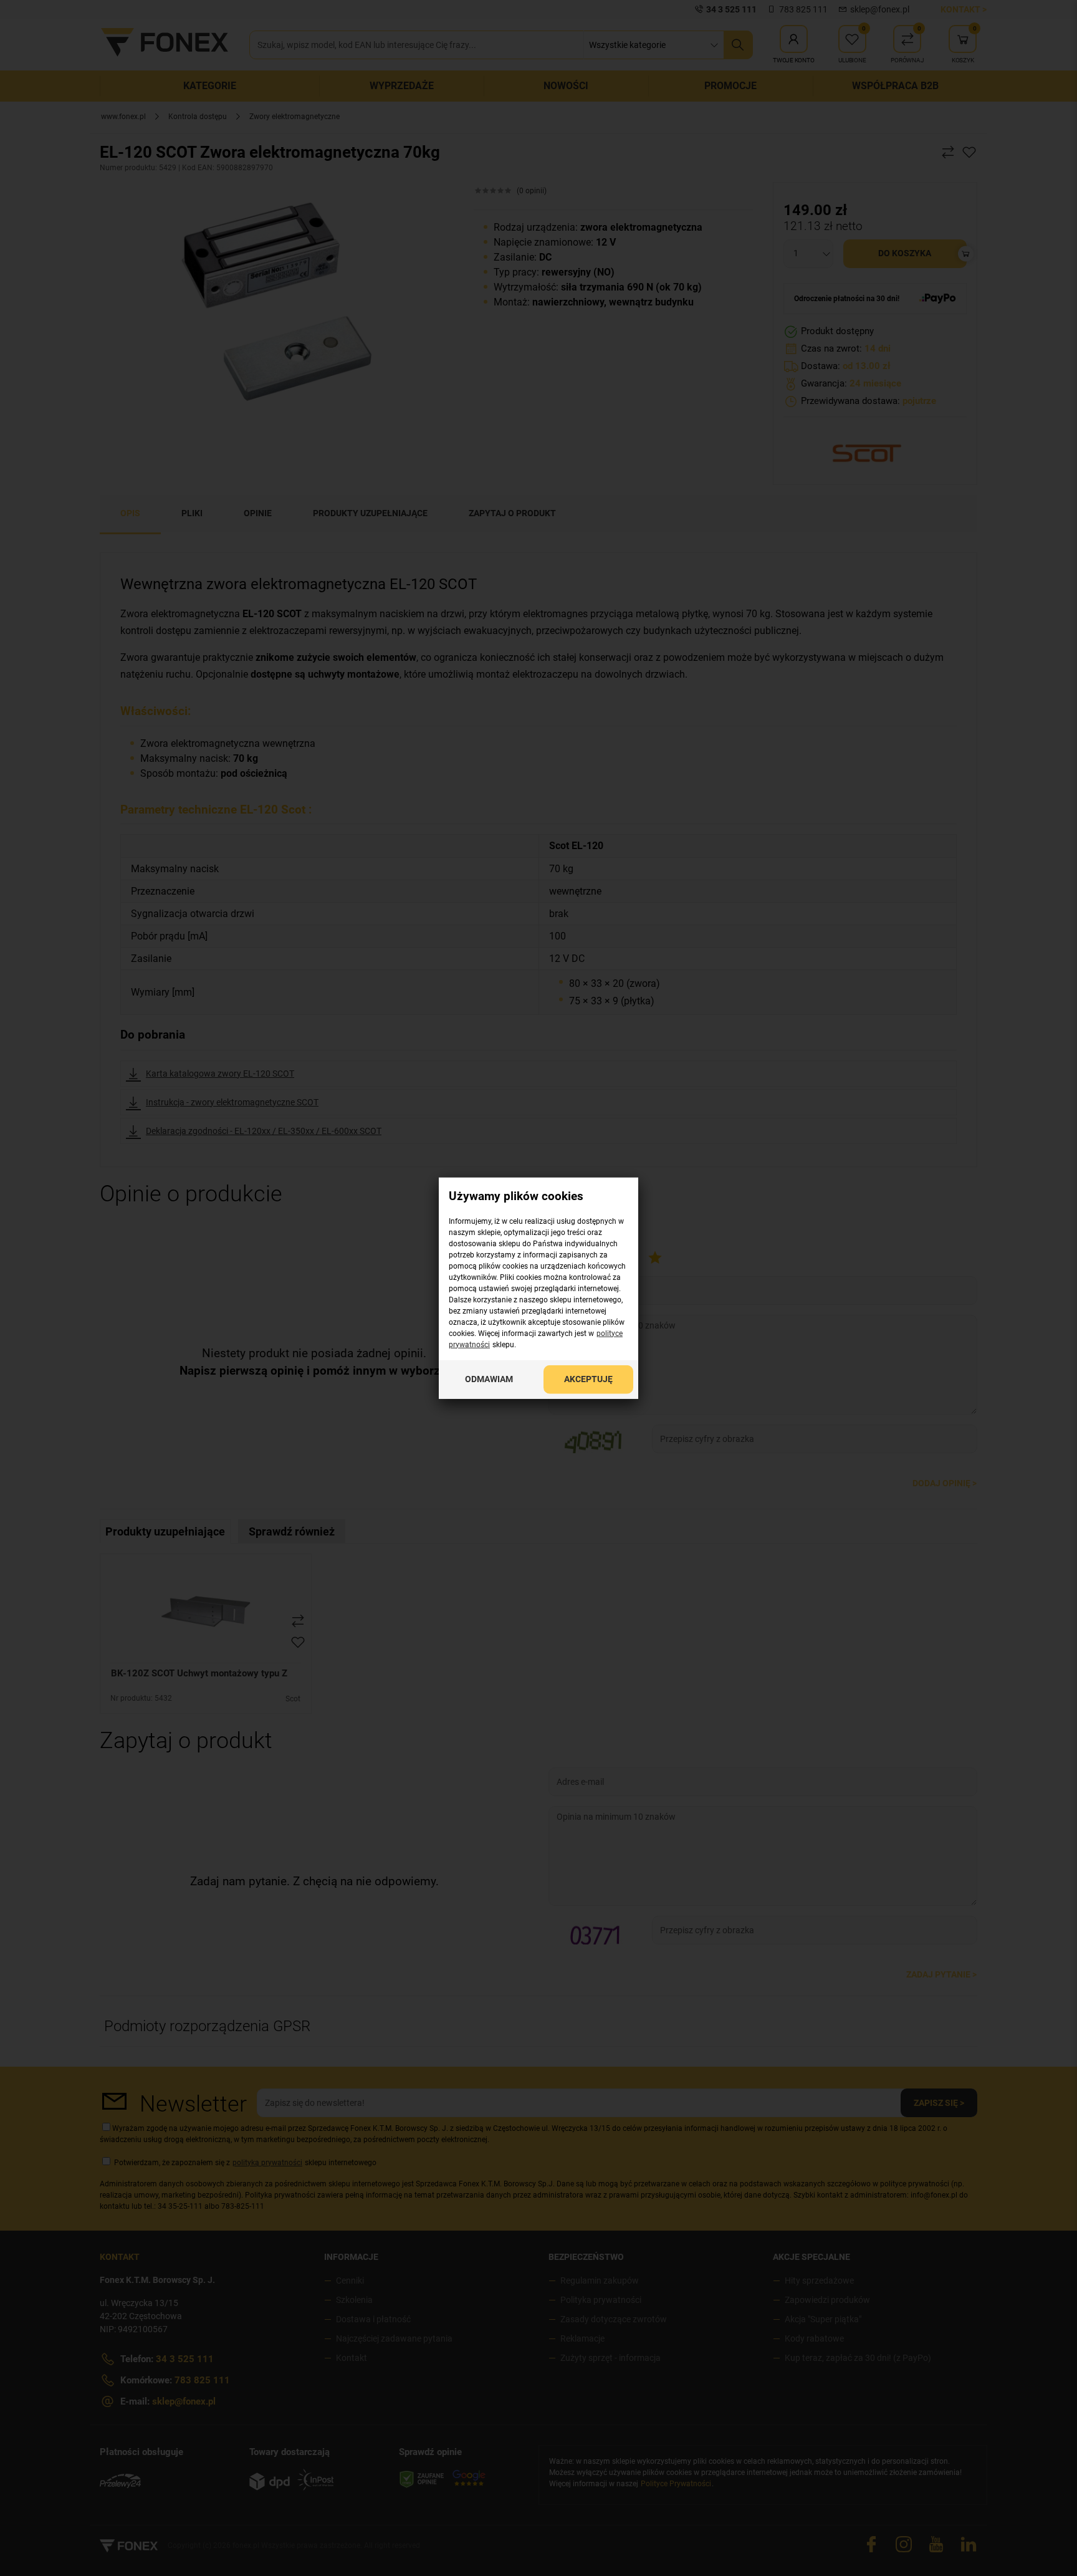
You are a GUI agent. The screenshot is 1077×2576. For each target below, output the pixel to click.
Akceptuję (588, 1378)
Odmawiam (489, 1378)
